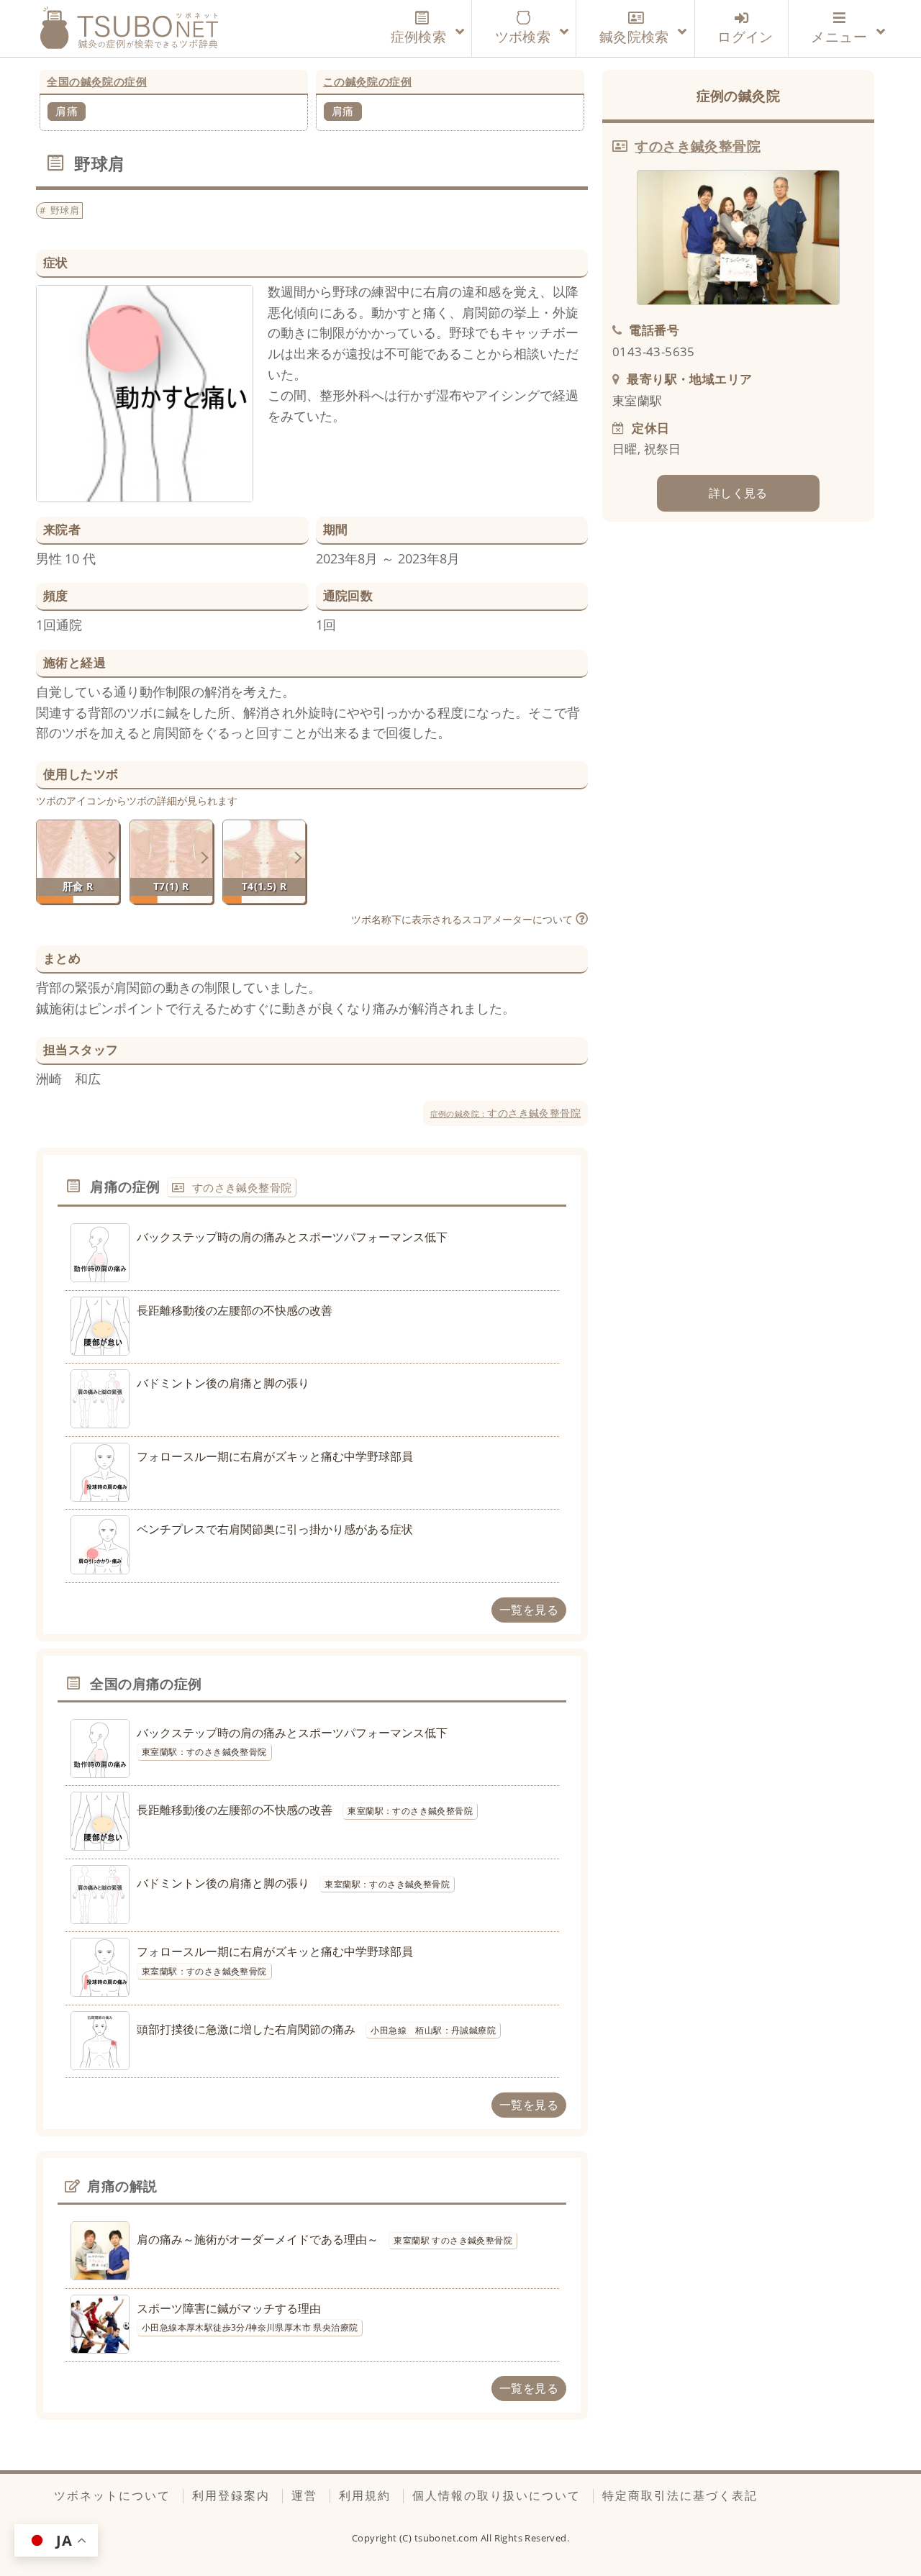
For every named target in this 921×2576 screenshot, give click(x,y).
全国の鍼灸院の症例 (97, 81)
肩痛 (67, 111)
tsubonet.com (448, 2538)
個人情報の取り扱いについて (496, 2495)
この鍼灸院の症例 (367, 81)
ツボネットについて (112, 2495)
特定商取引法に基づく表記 (680, 2495)
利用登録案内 (231, 2495)
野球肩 (65, 210)
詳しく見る (738, 493)
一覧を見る (529, 1610)
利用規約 (365, 2495)
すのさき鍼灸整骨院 (505, 1113)
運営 (304, 2495)
